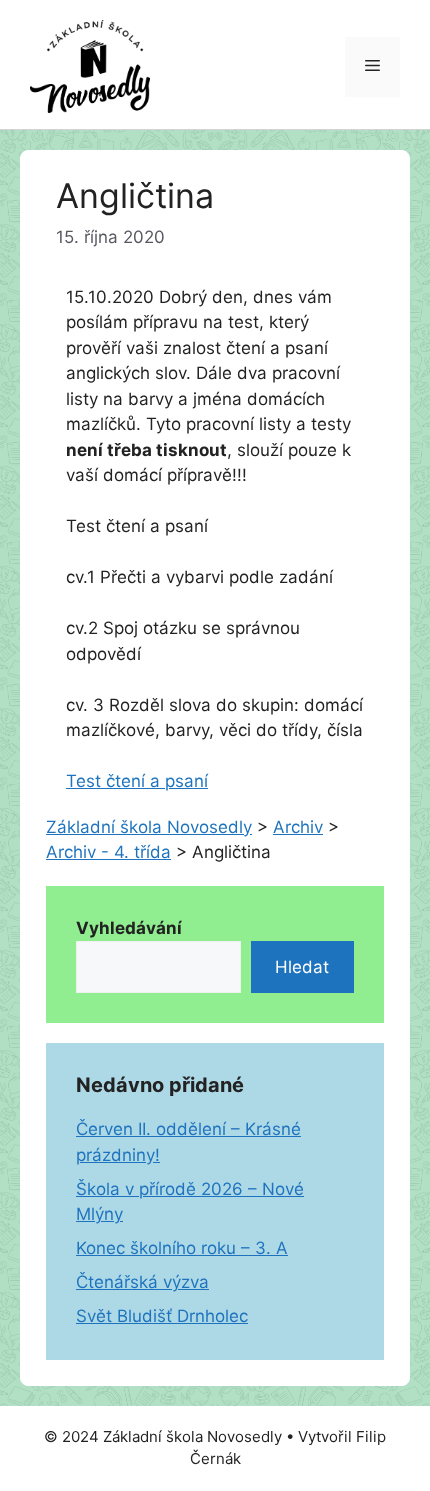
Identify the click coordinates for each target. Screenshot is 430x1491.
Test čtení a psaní (137, 781)
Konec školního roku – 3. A (182, 1248)
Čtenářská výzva (142, 1282)
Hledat (302, 967)
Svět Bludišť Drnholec (162, 1316)
